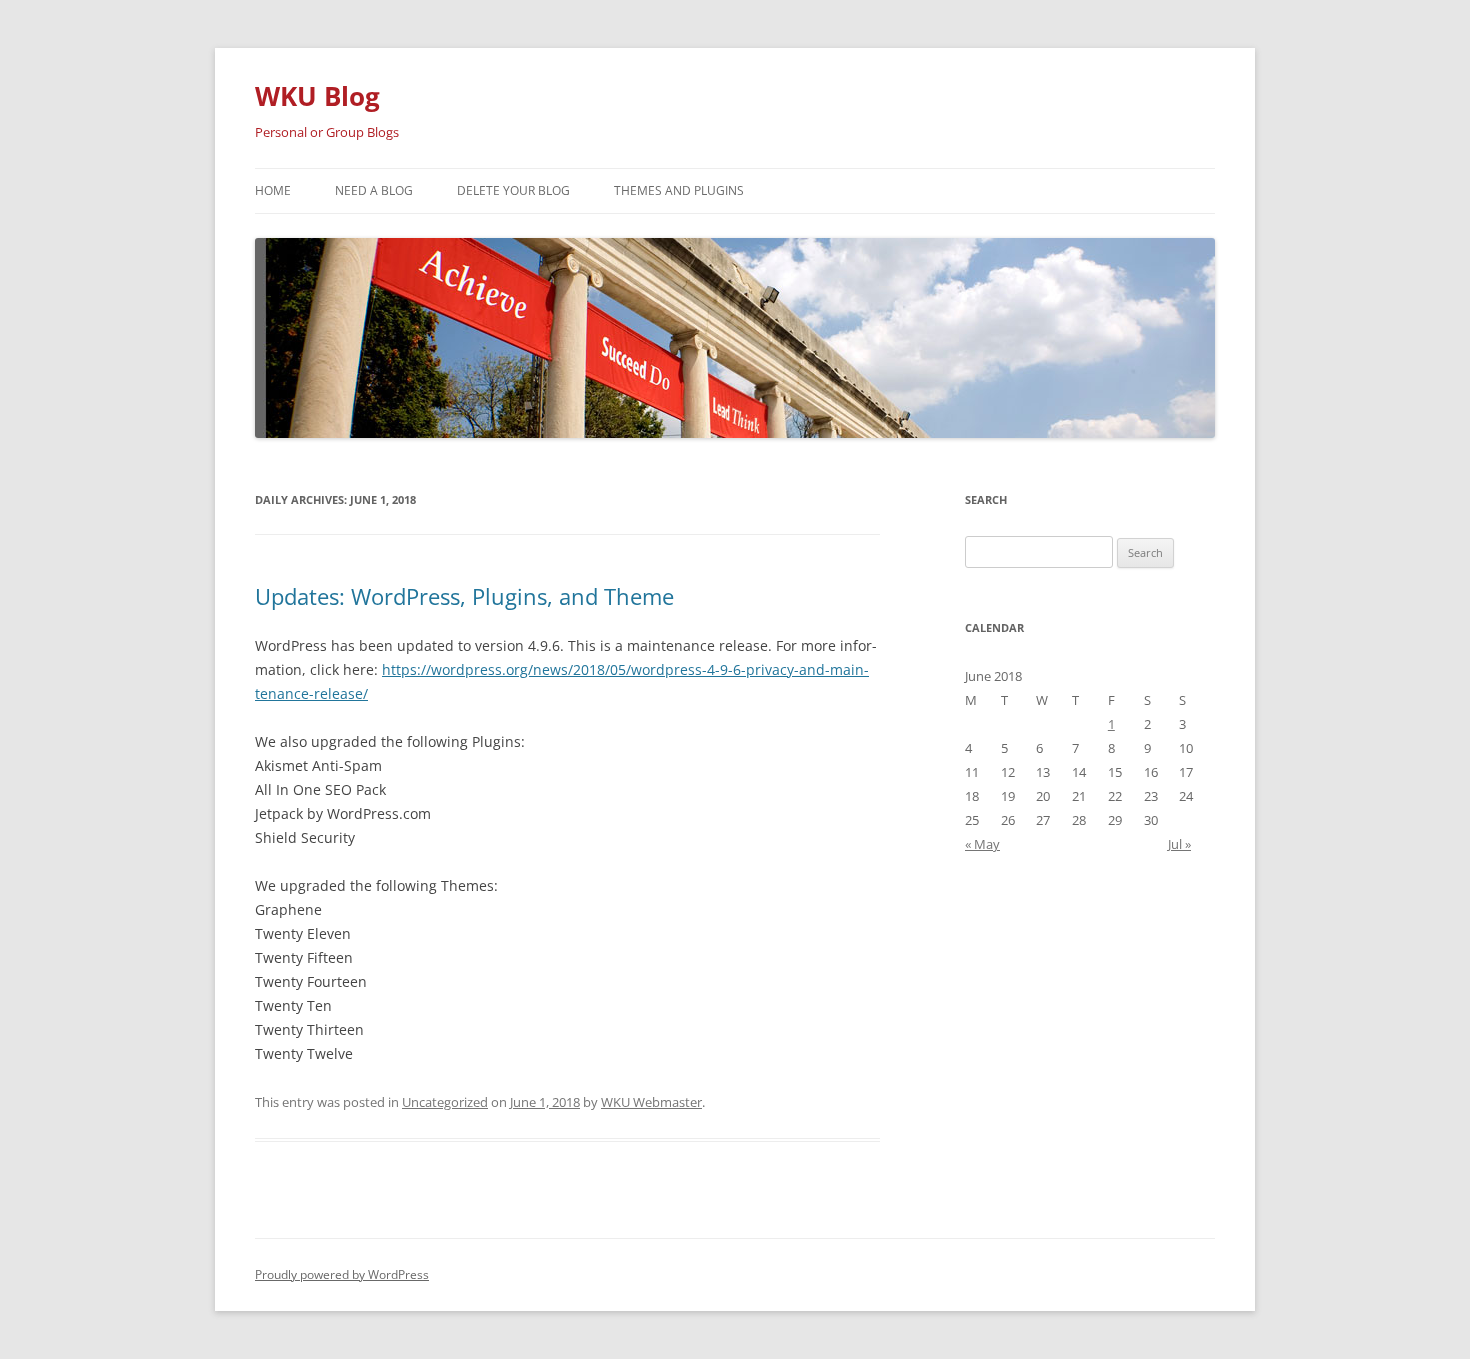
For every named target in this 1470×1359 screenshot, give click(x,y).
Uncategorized (445, 1102)
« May (982, 844)
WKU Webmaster (651, 1102)
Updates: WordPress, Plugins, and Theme (464, 596)
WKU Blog (317, 96)
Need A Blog (374, 190)
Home (273, 190)
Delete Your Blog (513, 190)
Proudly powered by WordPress (342, 1274)
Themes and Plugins (679, 190)
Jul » (1179, 844)
